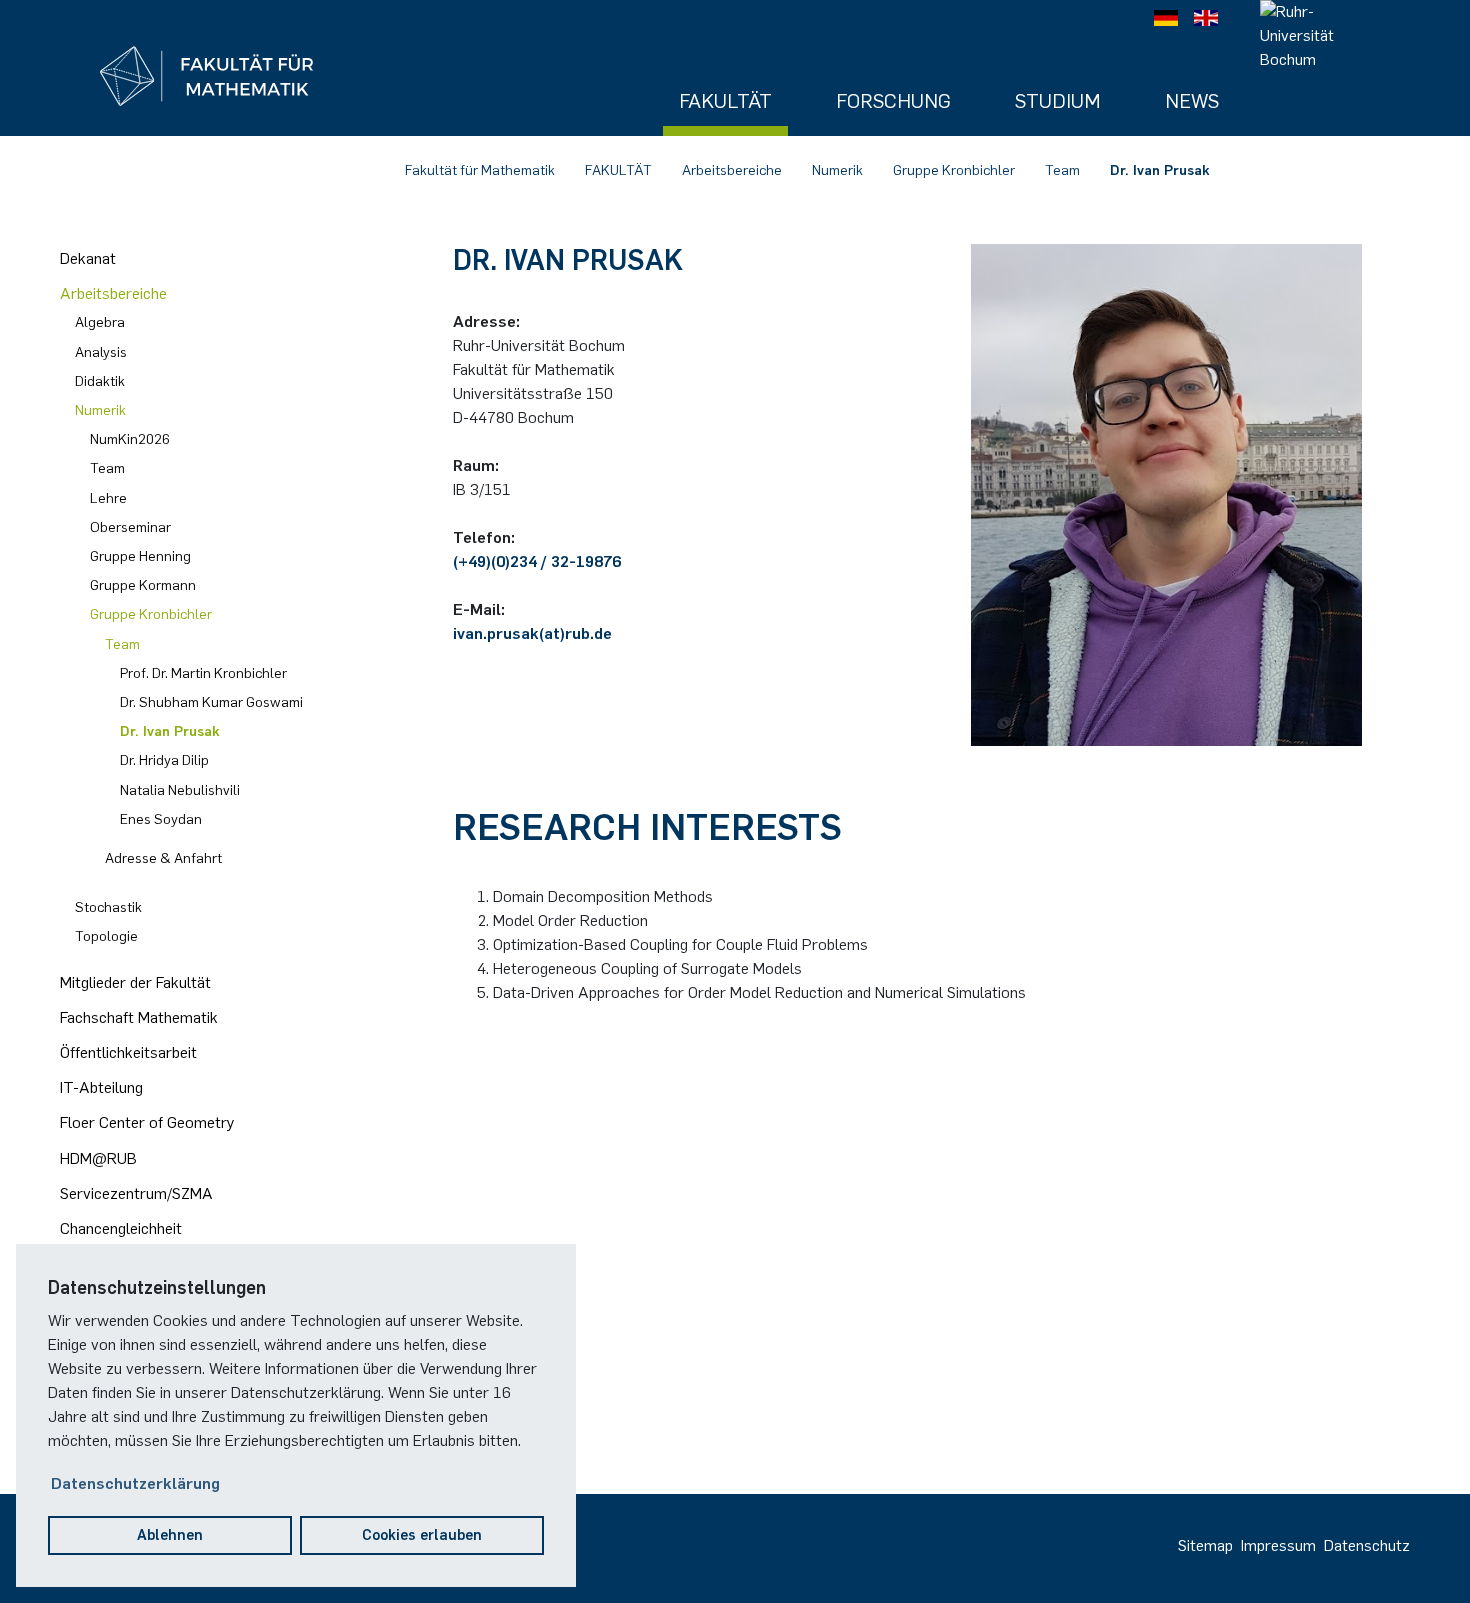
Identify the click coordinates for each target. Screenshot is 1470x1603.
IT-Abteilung (101, 1087)
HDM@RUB (98, 1158)
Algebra (100, 322)
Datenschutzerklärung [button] (135, 1483)
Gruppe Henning (140, 556)
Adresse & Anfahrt (163, 858)
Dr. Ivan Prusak (1160, 170)
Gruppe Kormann (143, 585)
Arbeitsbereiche (732, 170)
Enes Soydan (161, 819)
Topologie (106, 936)
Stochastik (108, 907)
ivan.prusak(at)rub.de (532, 633)
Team (1062, 170)
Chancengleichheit (121, 1228)
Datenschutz (1367, 1545)
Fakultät (725, 101)
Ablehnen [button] (170, 1535)
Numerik (837, 170)
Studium (1058, 101)
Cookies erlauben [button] (422, 1535)
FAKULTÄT (618, 170)
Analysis (101, 352)
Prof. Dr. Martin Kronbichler (203, 673)
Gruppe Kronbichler (954, 170)
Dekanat (88, 258)
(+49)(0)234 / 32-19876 (537, 561)
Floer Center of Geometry (147, 1122)
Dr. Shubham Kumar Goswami (211, 702)
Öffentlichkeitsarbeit (128, 1052)
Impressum (1278, 1545)
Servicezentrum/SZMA (136, 1193)
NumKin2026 (130, 439)
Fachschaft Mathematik (139, 1017)
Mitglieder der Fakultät (135, 982)
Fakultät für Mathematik (480, 170)
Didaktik (100, 381)
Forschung (893, 101)
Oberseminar (130, 527)
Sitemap (1205, 1545)
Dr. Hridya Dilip (164, 760)
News (1192, 101)
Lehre (108, 498)
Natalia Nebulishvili (180, 790)
